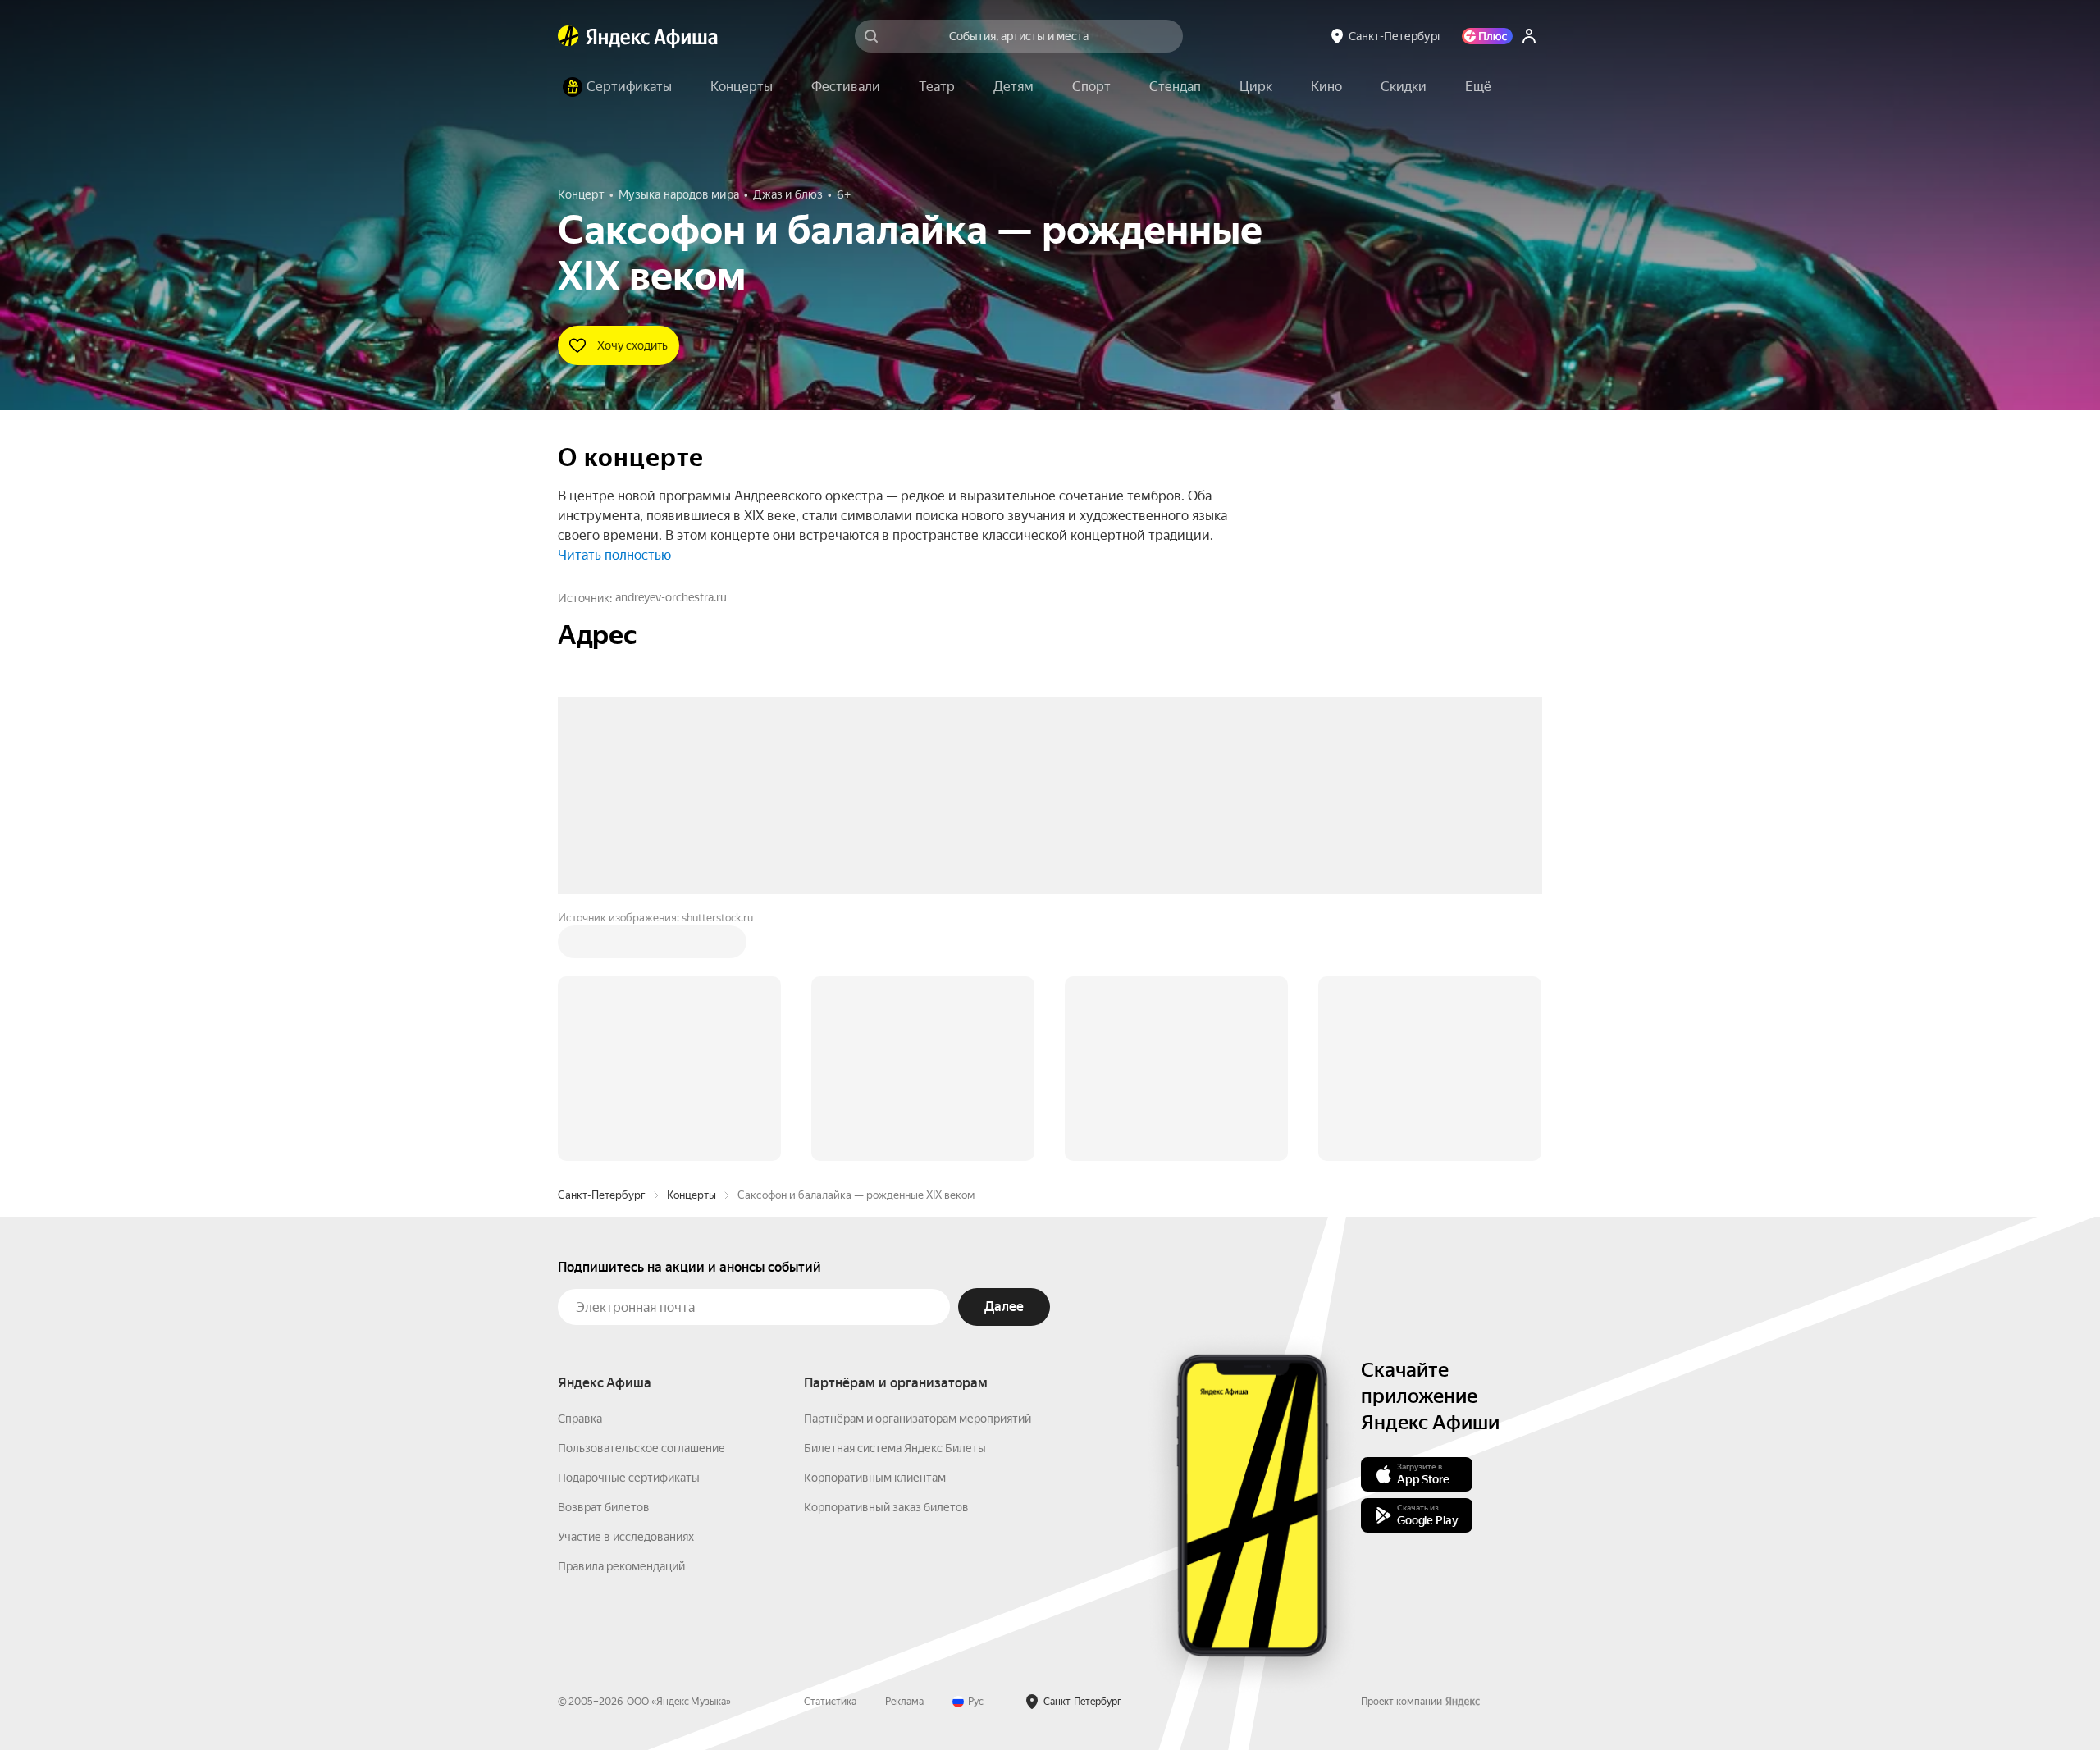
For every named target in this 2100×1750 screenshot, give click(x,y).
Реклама (904, 1453)
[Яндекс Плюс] (1487, 36)
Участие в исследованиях (626, 1288)
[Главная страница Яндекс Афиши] (568, 36)
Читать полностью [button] (614, 555)
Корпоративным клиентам (875, 1229)
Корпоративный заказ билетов (886, 1259)
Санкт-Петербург (602, 946)
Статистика (830, 1453)
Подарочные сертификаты (629, 1229)
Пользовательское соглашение (641, 1199)
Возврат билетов (604, 1259)
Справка (580, 1170)
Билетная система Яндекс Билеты (895, 1199)
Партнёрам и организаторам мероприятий (918, 1170)
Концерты (692, 946)
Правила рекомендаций (621, 1318)
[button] (1478, 87)
